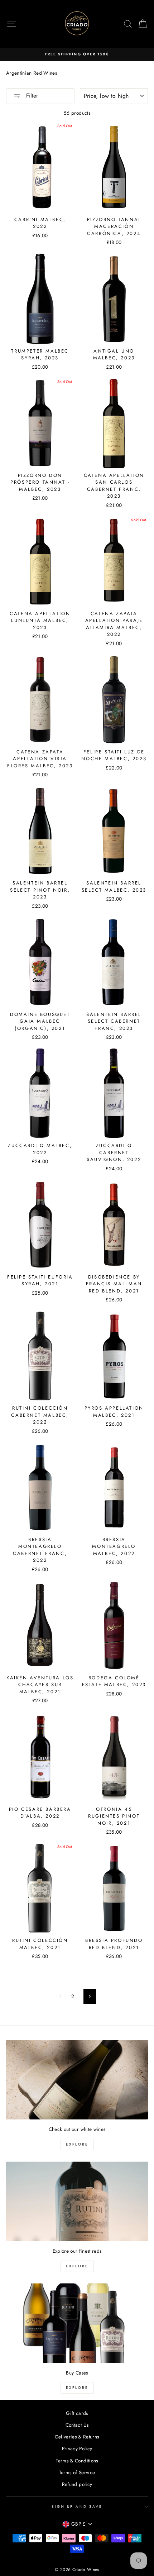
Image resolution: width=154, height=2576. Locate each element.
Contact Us (77, 2425)
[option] (77, 54)
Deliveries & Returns (77, 2437)
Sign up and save (77, 2507)
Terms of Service (77, 2472)
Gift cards (77, 2413)
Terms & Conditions (77, 2461)
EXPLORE (77, 2144)
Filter (31, 96)
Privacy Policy (77, 2448)
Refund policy (77, 2484)
